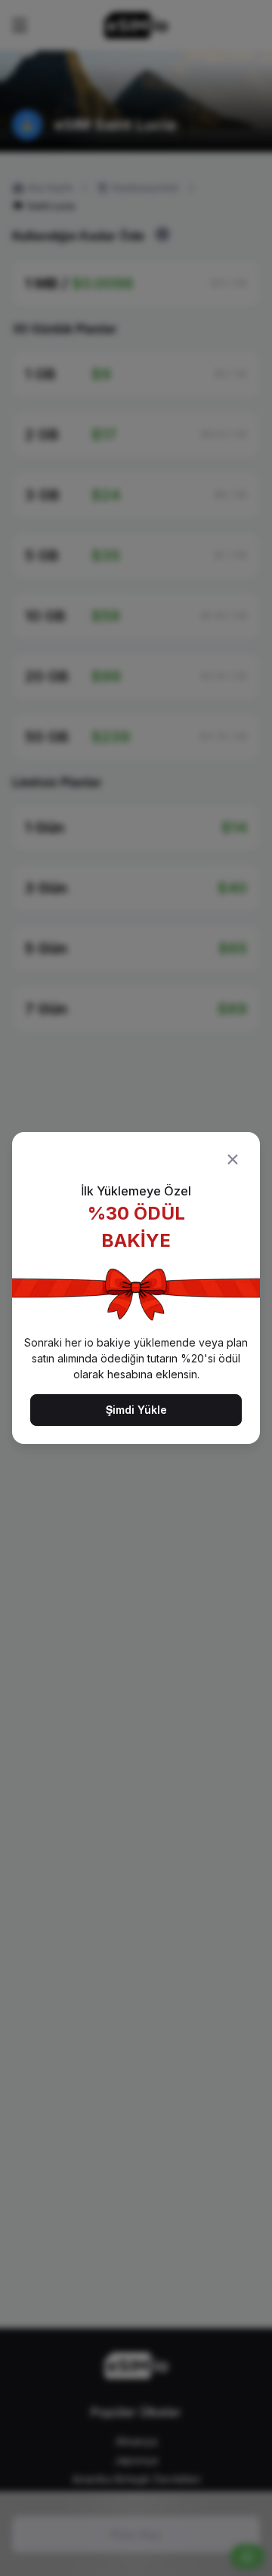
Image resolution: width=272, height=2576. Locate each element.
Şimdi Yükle (136, 1410)
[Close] (233, 1159)
